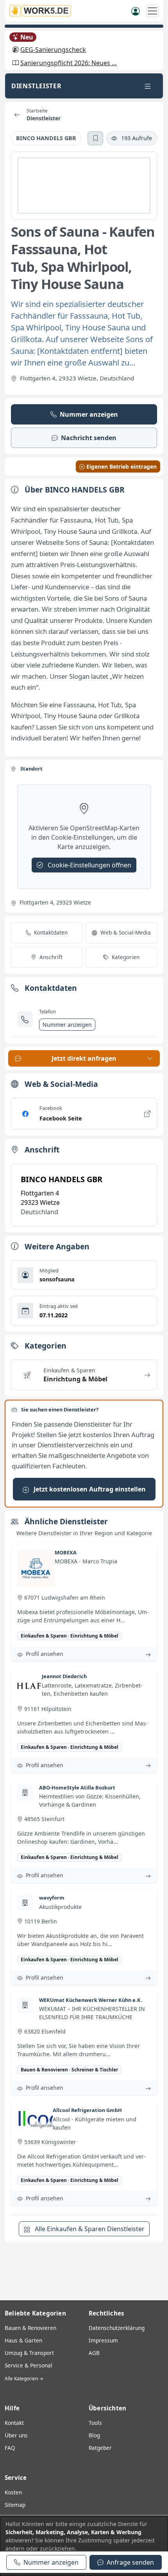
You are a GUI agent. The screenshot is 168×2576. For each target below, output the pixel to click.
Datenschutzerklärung (117, 2328)
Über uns (16, 2435)
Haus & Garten (23, 2340)
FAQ (10, 2448)
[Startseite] (43, 11)
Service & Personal (29, 2365)
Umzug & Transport (29, 2353)
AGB (94, 2353)
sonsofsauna (57, 1279)
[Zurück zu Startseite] (17, 115)
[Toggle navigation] (148, 86)
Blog (94, 2435)
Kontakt (14, 2423)
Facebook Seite (61, 1118)
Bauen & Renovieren (30, 2328)
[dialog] (84, 2546)
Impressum (103, 2340)
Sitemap (15, 2505)
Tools (95, 2423)
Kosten (13, 2492)
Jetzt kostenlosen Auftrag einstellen (89, 1489)
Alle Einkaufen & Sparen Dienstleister (89, 2229)
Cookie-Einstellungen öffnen (89, 865)
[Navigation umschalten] (152, 11)
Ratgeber (100, 2448)
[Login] (136, 11)
